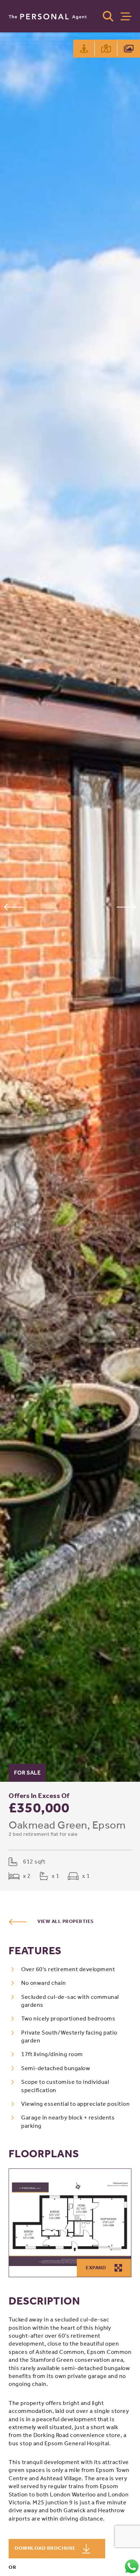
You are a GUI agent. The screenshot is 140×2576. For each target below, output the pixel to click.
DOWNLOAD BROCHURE (46, 2548)
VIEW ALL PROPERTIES (66, 1921)
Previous (13, 907)
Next (127, 907)
